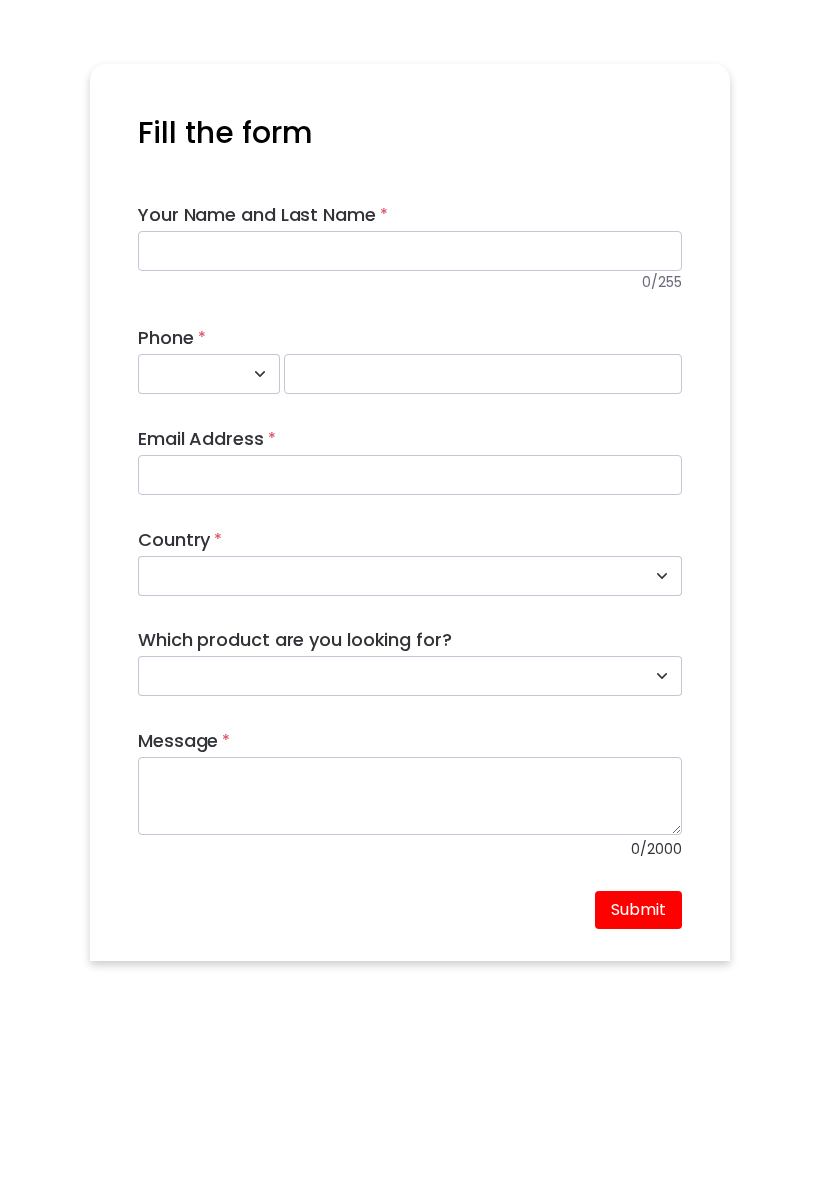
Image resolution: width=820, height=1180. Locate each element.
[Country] (662, 576)
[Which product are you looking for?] (662, 676)
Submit (638, 909)
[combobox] (187, 374)
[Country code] (260, 374)
